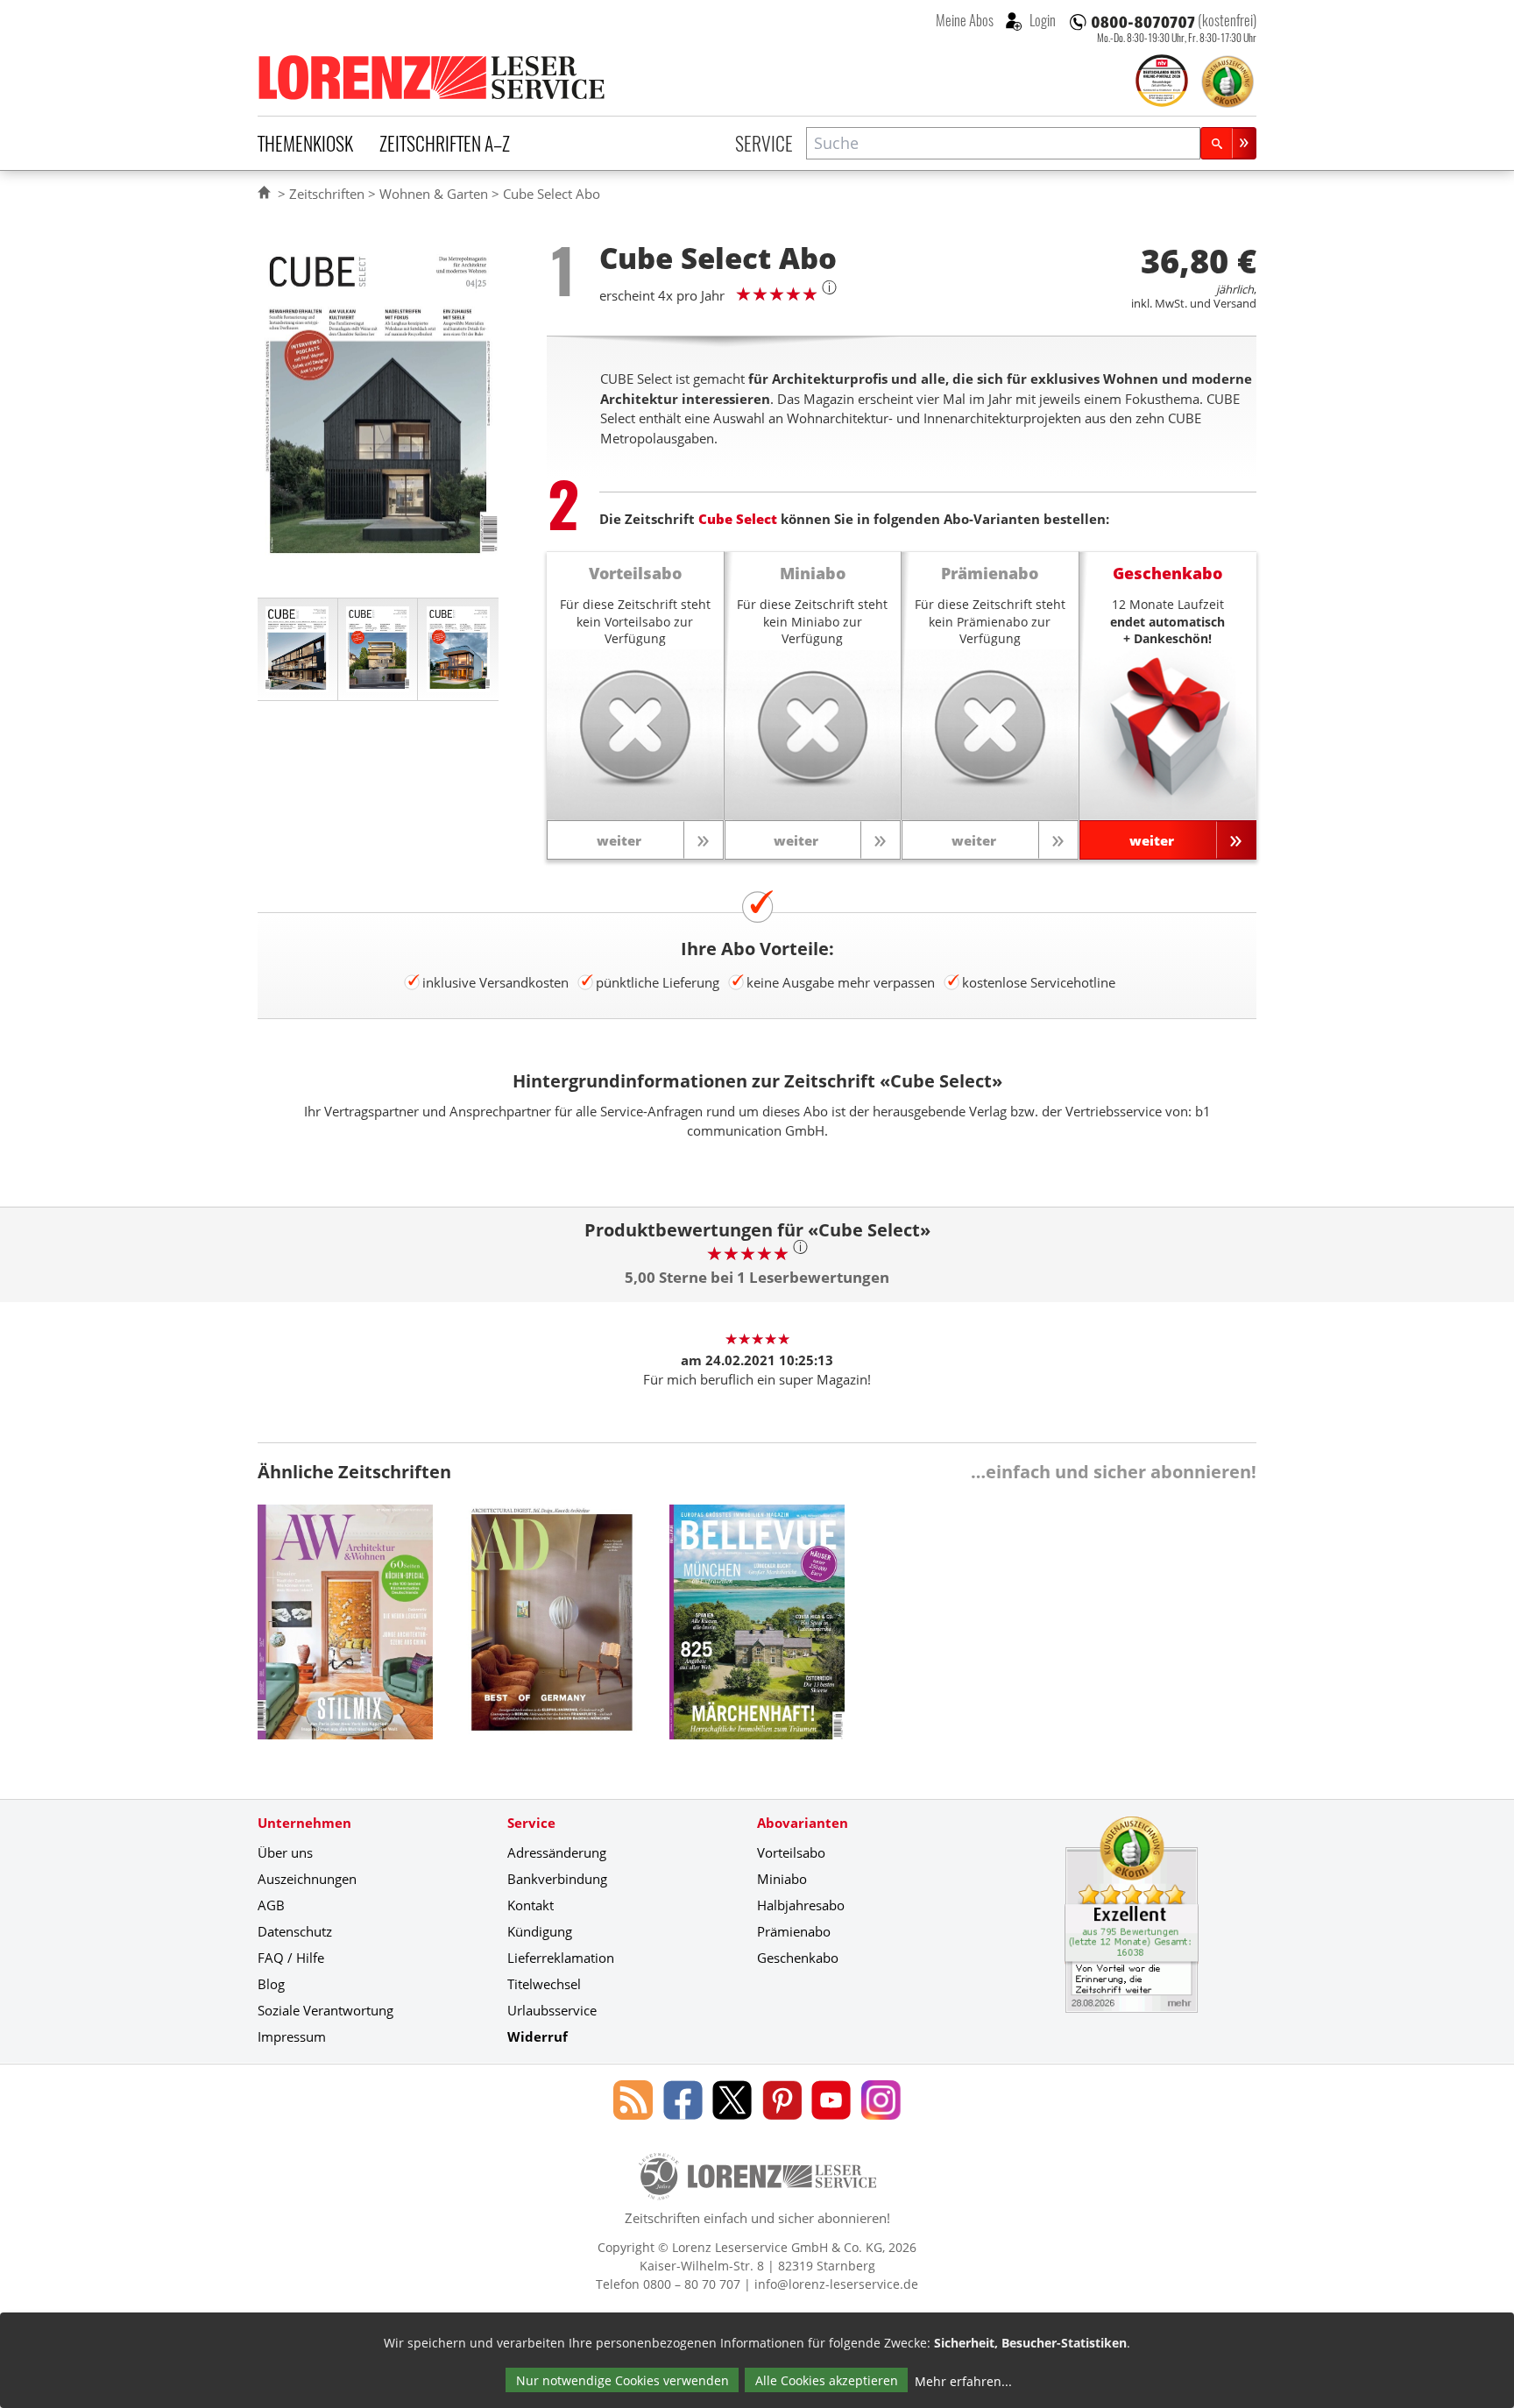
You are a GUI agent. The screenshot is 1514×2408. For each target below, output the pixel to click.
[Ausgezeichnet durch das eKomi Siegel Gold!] (1227, 81)
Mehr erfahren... (963, 2381)
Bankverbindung (557, 1879)
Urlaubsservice (552, 2010)
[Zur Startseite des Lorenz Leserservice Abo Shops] (433, 77)
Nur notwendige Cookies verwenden (623, 2380)
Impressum (292, 2036)
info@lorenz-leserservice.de (836, 2284)
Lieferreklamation (561, 1958)
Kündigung (540, 1931)
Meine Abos (965, 20)
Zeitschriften (327, 194)
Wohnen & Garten (434, 194)
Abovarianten (803, 1823)
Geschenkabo (798, 1958)
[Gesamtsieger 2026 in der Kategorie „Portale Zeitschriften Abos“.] (1162, 82)
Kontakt (531, 1905)
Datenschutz (295, 1931)
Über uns (285, 1852)
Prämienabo (794, 1931)
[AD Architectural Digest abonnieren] (551, 1635)
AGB (271, 1905)
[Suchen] (1228, 143)
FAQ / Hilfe (291, 1958)
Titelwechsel (544, 1984)
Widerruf (538, 2036)
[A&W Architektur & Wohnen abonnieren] (345, 1635)
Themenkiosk (305, 143)
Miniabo (782, 1879)
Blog (271, 1984)
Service (764, 143)
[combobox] (1003, 143)
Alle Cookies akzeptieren (827, 2380)
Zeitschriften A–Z (445, 143)
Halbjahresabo (801, 1905)
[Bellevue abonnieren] (757, 1635)
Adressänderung (557, 1852)
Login (1041, 20)
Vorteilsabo (791, 1852)
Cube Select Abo (552, 194)
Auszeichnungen (307, 1879)
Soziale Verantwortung (325, 2010)
